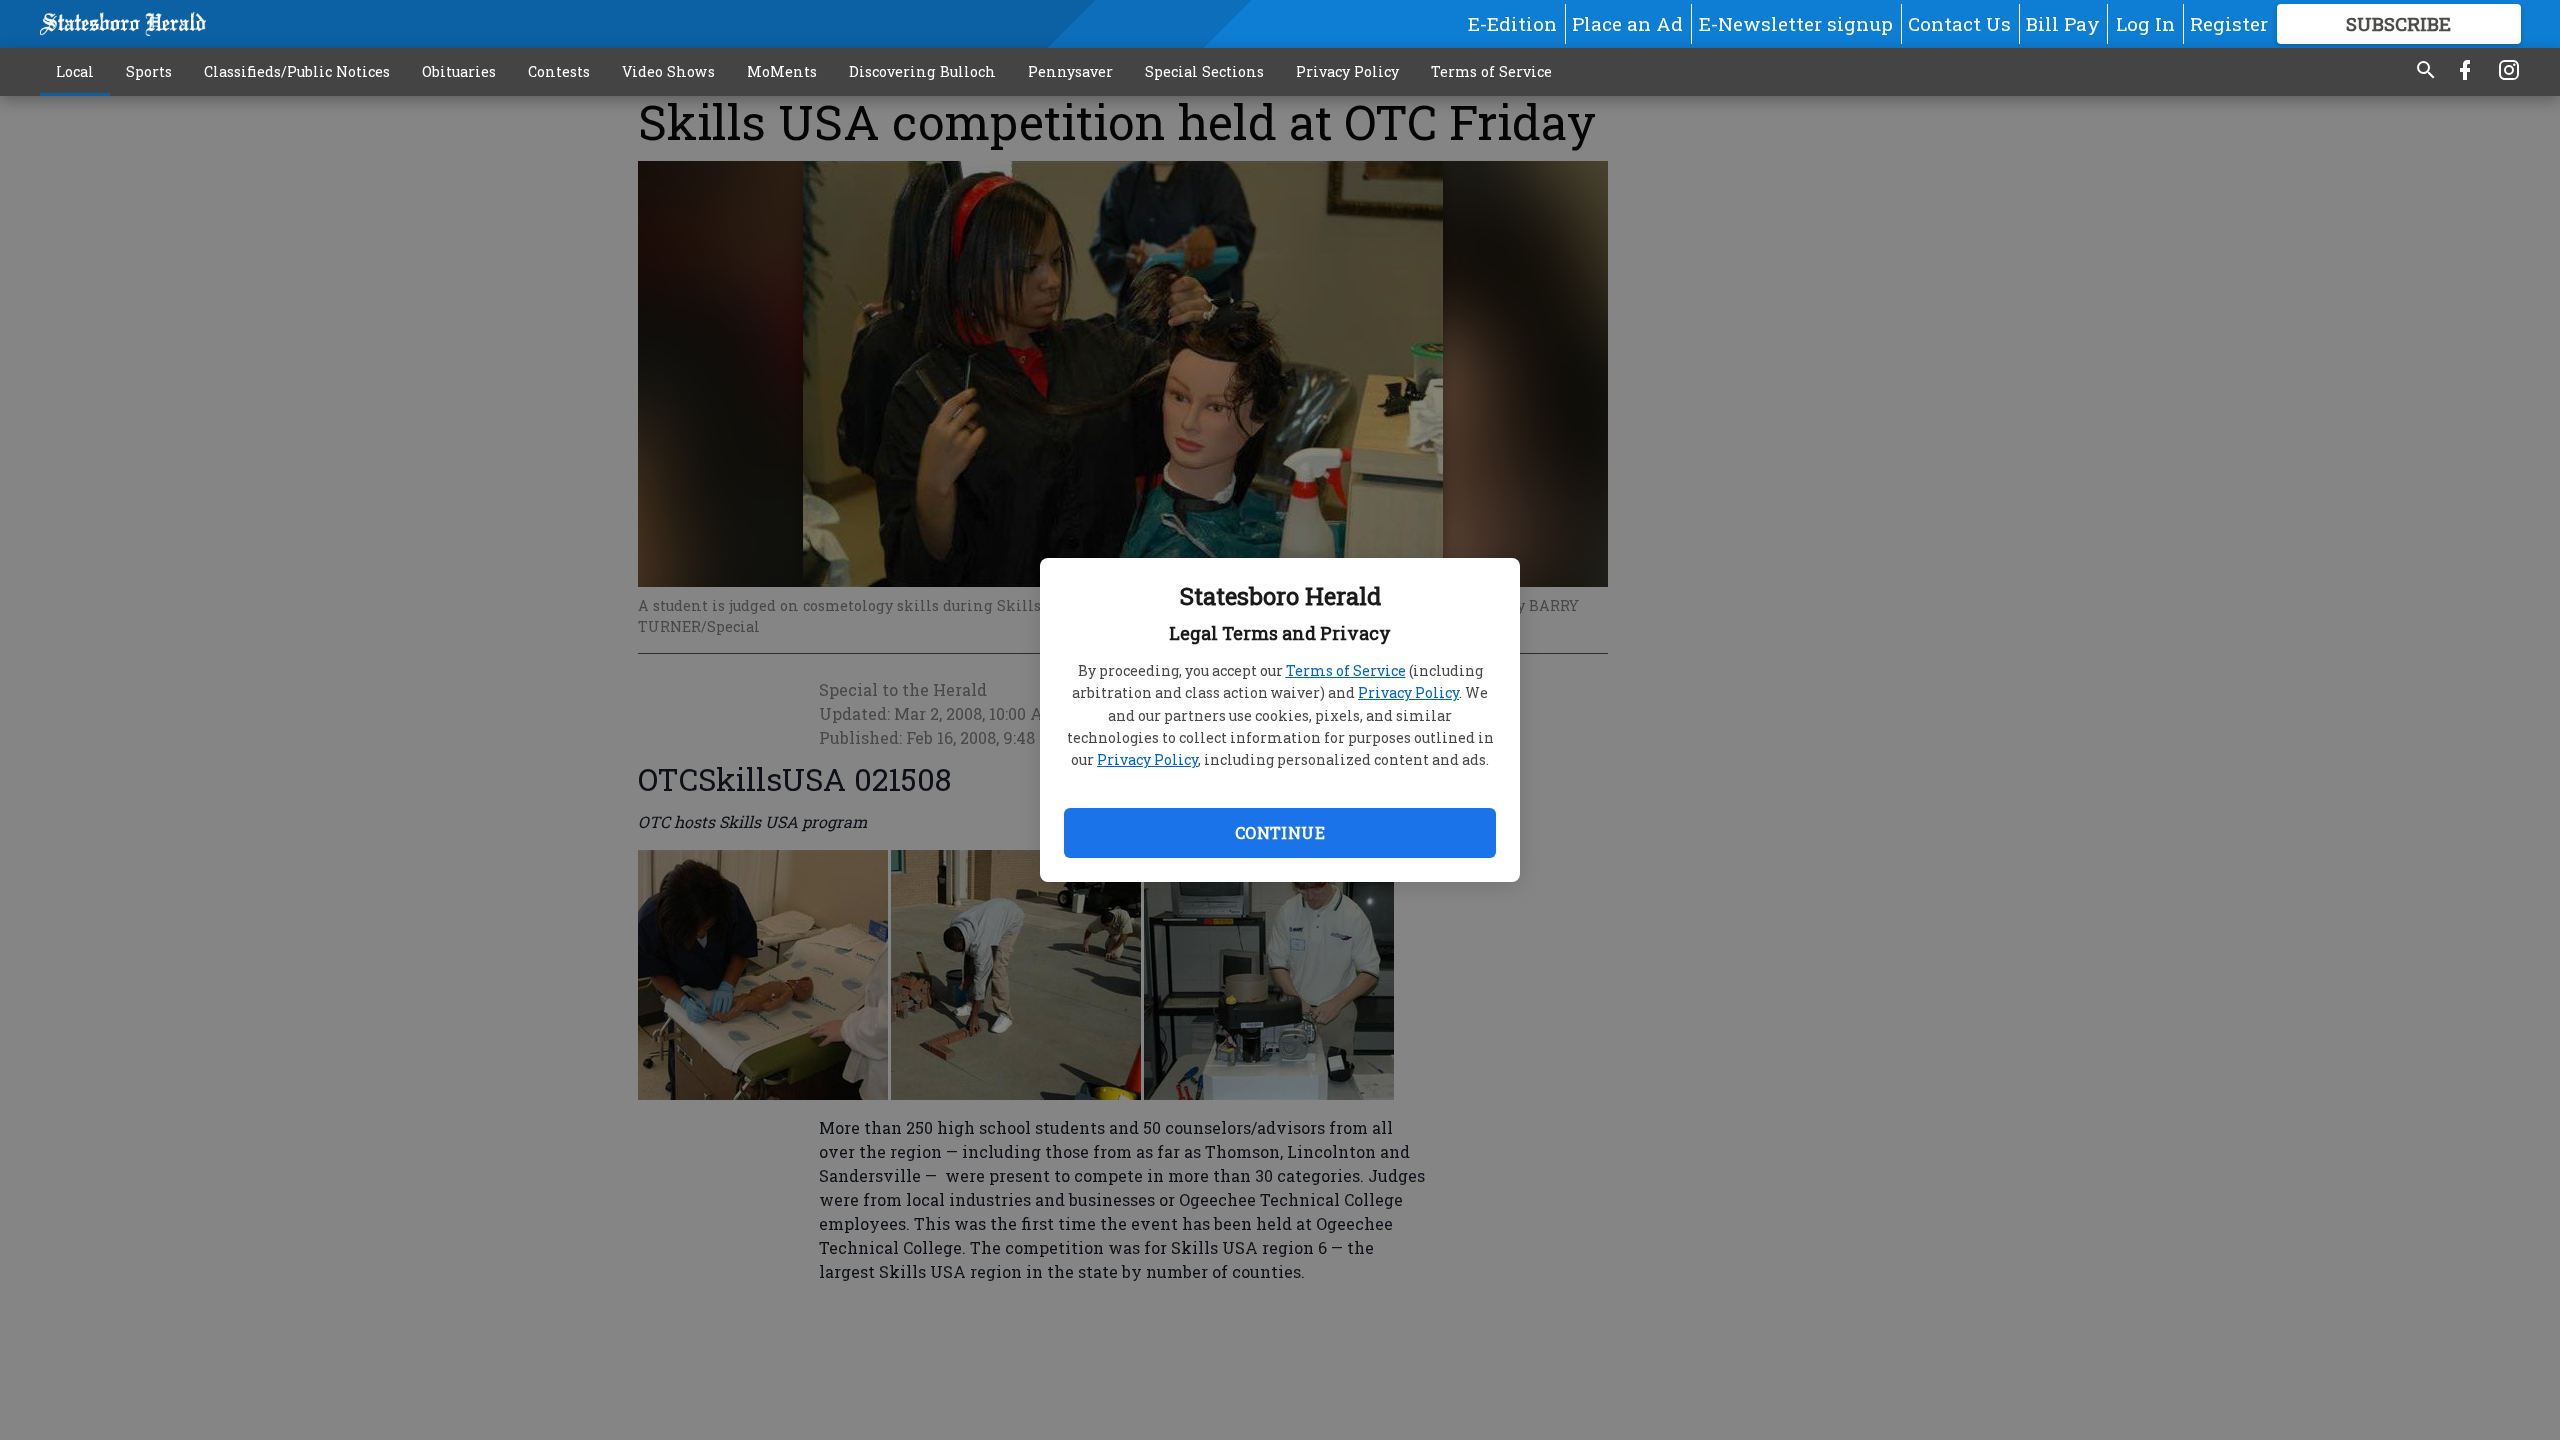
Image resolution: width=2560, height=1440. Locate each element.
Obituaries (459, 71)
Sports (149, 71)
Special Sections (1204, 71)
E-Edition (1512, 23)
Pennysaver (1070, 71)
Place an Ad (1627, 23)
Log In (2145, 23)
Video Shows (668, 71)
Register (2229, 23)
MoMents (782, 71)
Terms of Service (1346, 670)
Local (75, 71)
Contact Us (1959, 23)
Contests (559, 71)
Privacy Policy (1408, 692)
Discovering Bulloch (922, 71)
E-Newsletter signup (1796, 23)
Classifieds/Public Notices (297, 71)
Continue (1280, 832)
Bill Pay (2063, 23)
